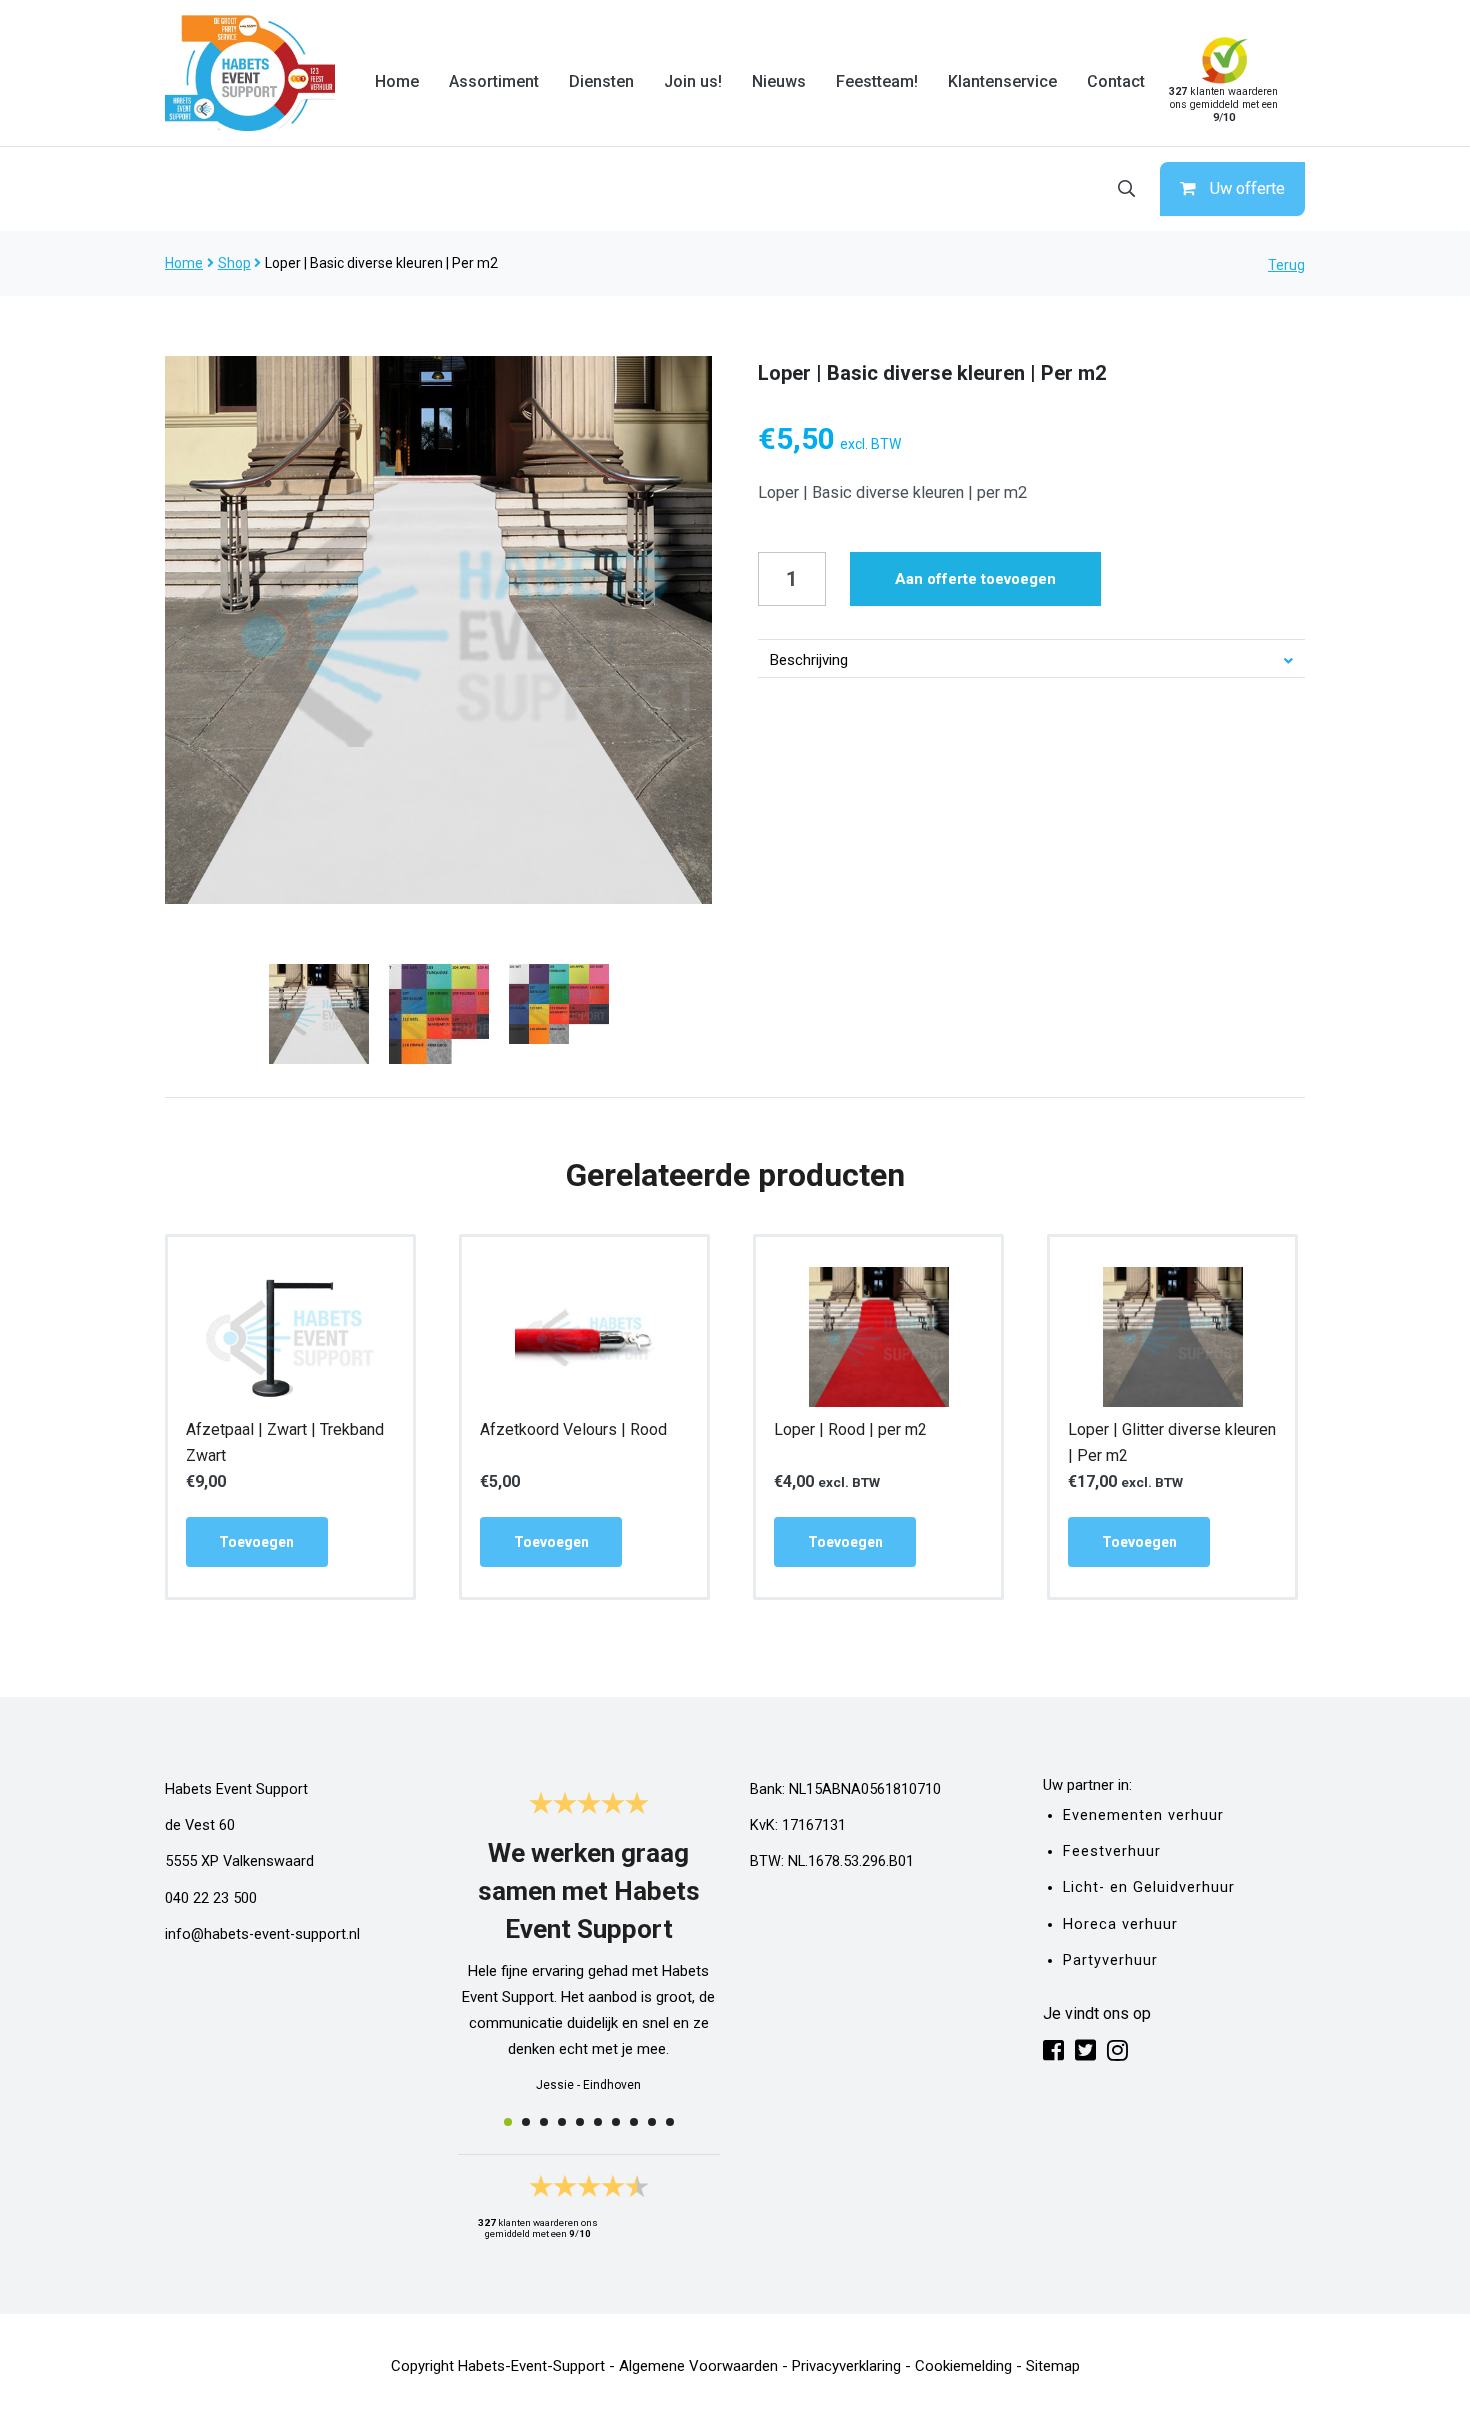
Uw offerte (1247, 188)
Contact (1116, 81)
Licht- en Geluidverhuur (1149, 1887)
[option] (439, 630)
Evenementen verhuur (1143, 1815)
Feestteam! (877, 81)
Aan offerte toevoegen (975, 579)
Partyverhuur (1110, 1960)
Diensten (601, 81)
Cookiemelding (963, 2366)
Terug (1286, 265)
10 (670, 2122)
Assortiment (494, 81)
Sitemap (1053, 2366)
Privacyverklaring (846, 2366)
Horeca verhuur (1120, 1924)
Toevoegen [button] (256, 1542)
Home (397, 81)
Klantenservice (1002, 81)
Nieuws (779, 81)
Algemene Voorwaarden (698, 2366)
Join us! (693, 81)
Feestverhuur (1112, 1851)
